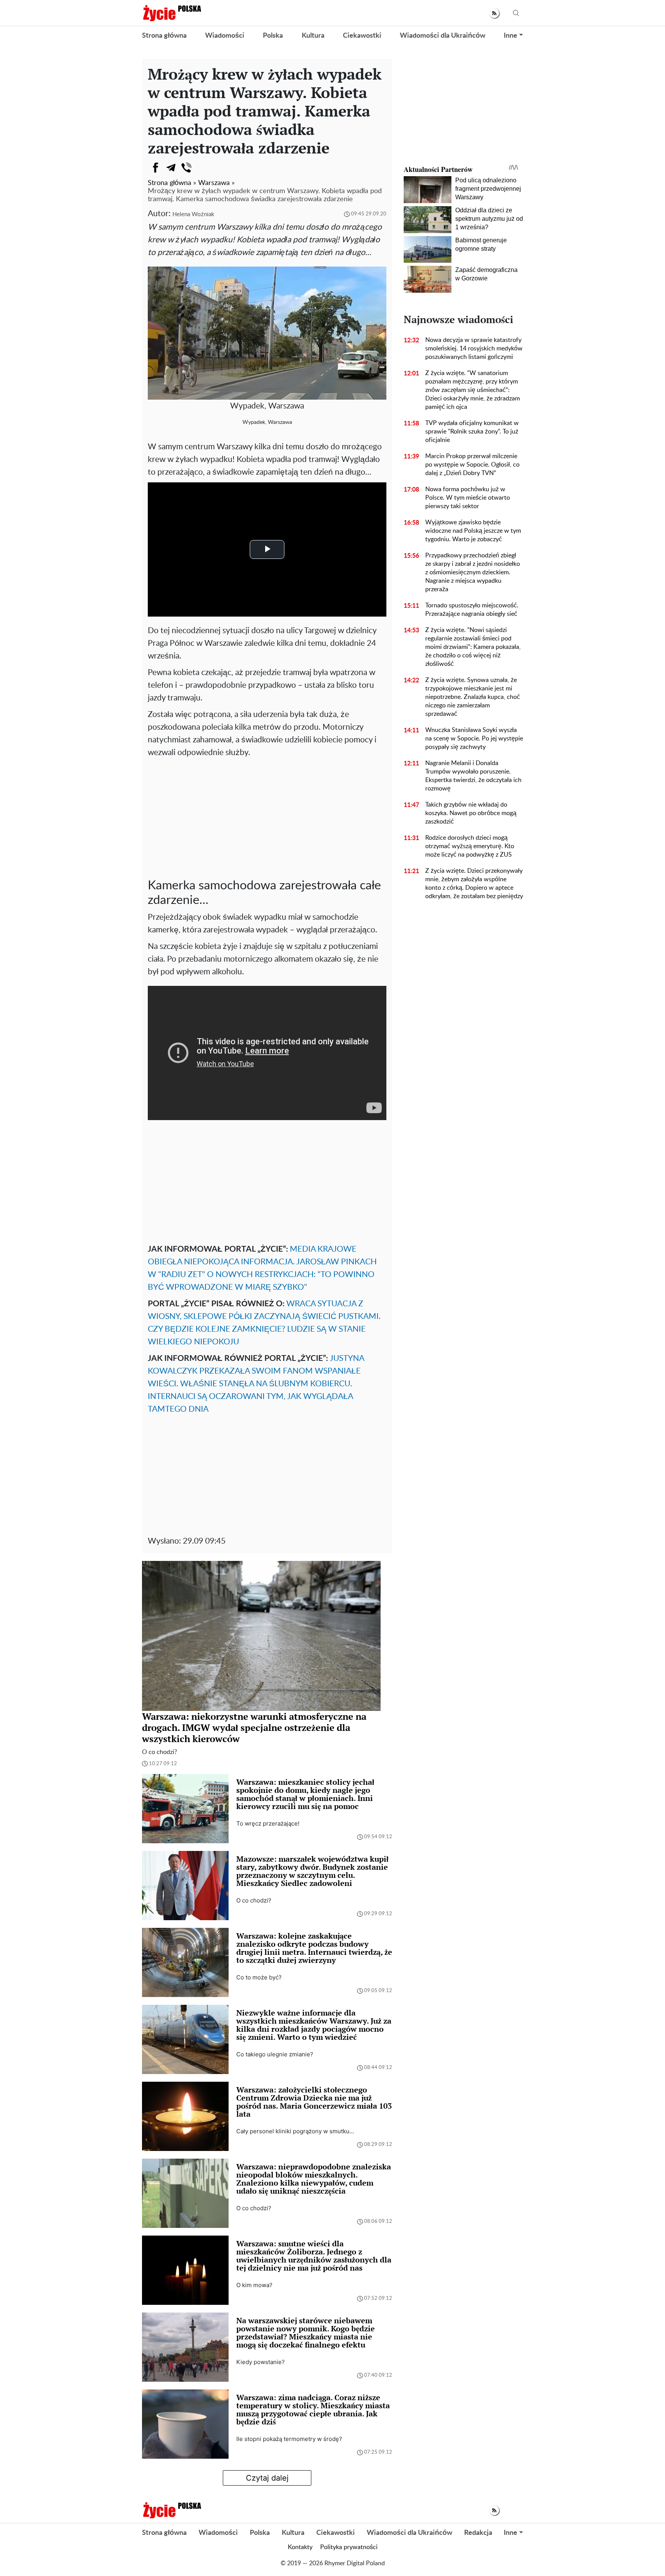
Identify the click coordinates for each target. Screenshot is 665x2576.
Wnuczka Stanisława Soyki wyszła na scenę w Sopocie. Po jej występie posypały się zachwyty (474, 739)
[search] (516, 13)
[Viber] (186, 168)
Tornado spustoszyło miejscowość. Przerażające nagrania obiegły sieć (472, 610)
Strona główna (164, 36)
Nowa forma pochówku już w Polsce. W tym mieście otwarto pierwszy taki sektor (468, 498)
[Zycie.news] (172, 13)
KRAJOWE (337, 1249)
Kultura (313, 36)
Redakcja (478, 2533)
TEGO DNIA (187, 1409)
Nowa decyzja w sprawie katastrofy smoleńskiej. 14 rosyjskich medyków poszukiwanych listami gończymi (474, 348)
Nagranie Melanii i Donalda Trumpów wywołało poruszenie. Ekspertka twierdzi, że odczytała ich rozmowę (473, 776)
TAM (156, 1409)
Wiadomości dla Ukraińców (443, 36)
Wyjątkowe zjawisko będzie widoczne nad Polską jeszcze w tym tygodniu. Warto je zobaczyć (473, 531)
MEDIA (304, 1249)
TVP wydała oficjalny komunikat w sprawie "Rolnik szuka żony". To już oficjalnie (472, 432)
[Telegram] (171, 168)
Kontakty (300, 2547)
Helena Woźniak (193, 214)
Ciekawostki (362, 36)
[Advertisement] (267, 817)
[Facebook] (155, 168)
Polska (273, 36)
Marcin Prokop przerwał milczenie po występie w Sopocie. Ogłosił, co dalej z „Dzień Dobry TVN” (472, 465)
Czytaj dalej (267, 2478)
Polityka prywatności (349, 2547)
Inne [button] (510, 36)
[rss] (494, 13)
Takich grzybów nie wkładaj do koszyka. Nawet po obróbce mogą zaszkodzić (471, 813)
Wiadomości (225, 36)
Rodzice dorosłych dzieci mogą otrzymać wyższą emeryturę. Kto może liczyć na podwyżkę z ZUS (470, 846)
